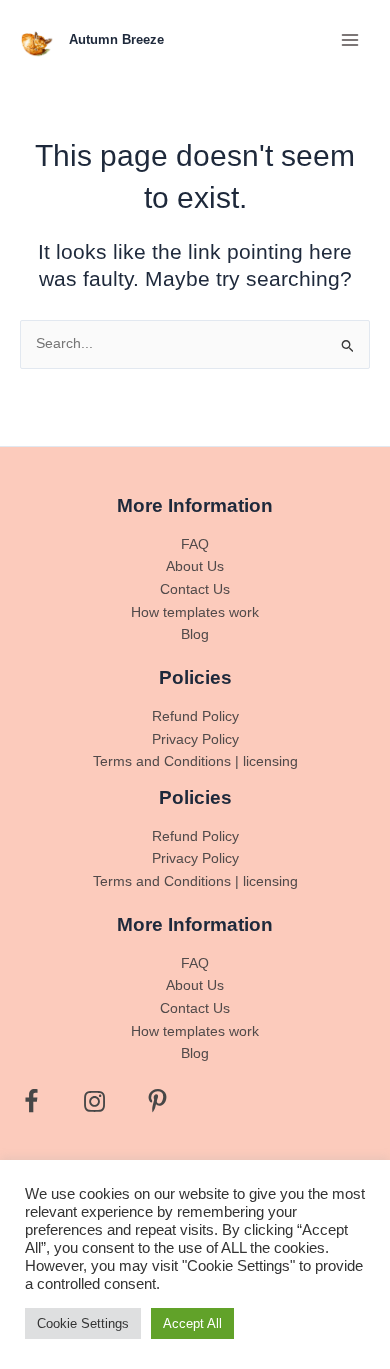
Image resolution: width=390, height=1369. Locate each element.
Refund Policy (195, 716)
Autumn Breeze (116, 39)
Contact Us (195, 589)
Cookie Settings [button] (83, 1323)
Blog (195, 634)
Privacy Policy (195, 739)
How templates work (195, 612)
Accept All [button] (192, 1323)
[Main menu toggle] (350, 39)
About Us (195, 566)
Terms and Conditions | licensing (195, 761)
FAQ (195, 544)
